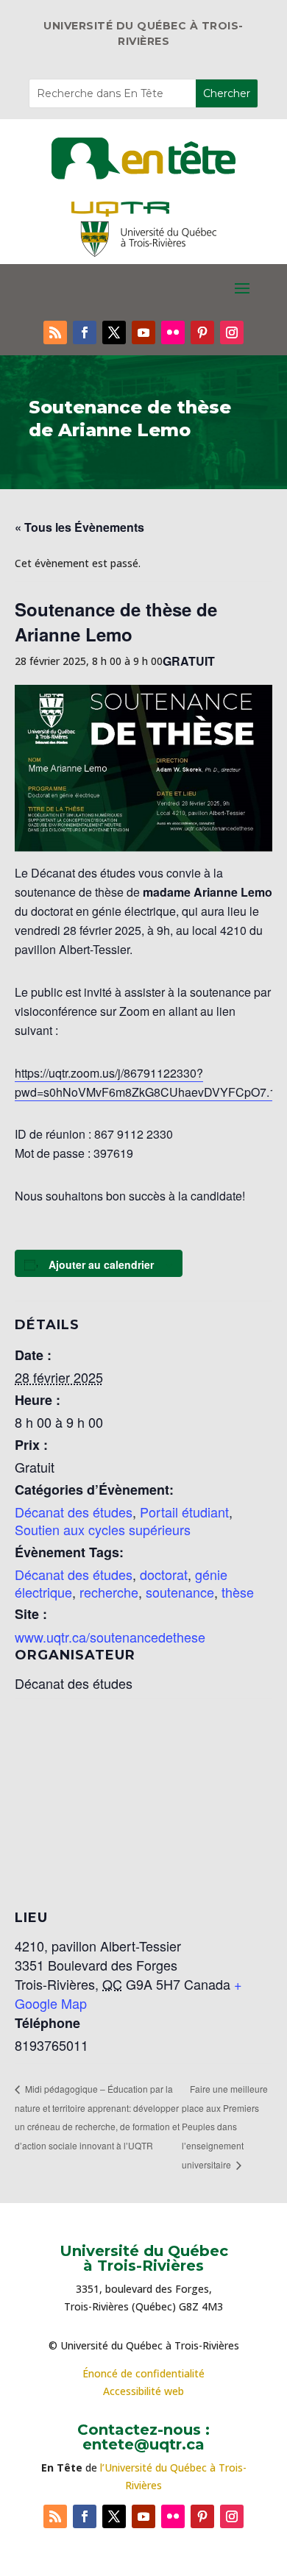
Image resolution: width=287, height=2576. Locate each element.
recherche (109, 1592)
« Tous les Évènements (79, 527)
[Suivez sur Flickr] (173, 332)
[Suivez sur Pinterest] (202, 332)
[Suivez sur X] (114, 332)
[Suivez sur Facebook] (85, 332)
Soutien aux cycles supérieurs (103, 1529)
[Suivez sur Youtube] (143, 332)
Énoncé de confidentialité (143, 2373)
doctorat (164, 1574)
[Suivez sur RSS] (55, 332)
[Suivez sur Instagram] (232, 332)
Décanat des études (74, 1512)
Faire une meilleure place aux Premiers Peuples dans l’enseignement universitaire (225, 2127)
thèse (238, 1592)
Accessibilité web (143, 2391)
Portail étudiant (184, 1512)
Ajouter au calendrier (101, 1264)
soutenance (180, 1592)
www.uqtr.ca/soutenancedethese (110, 1637)
